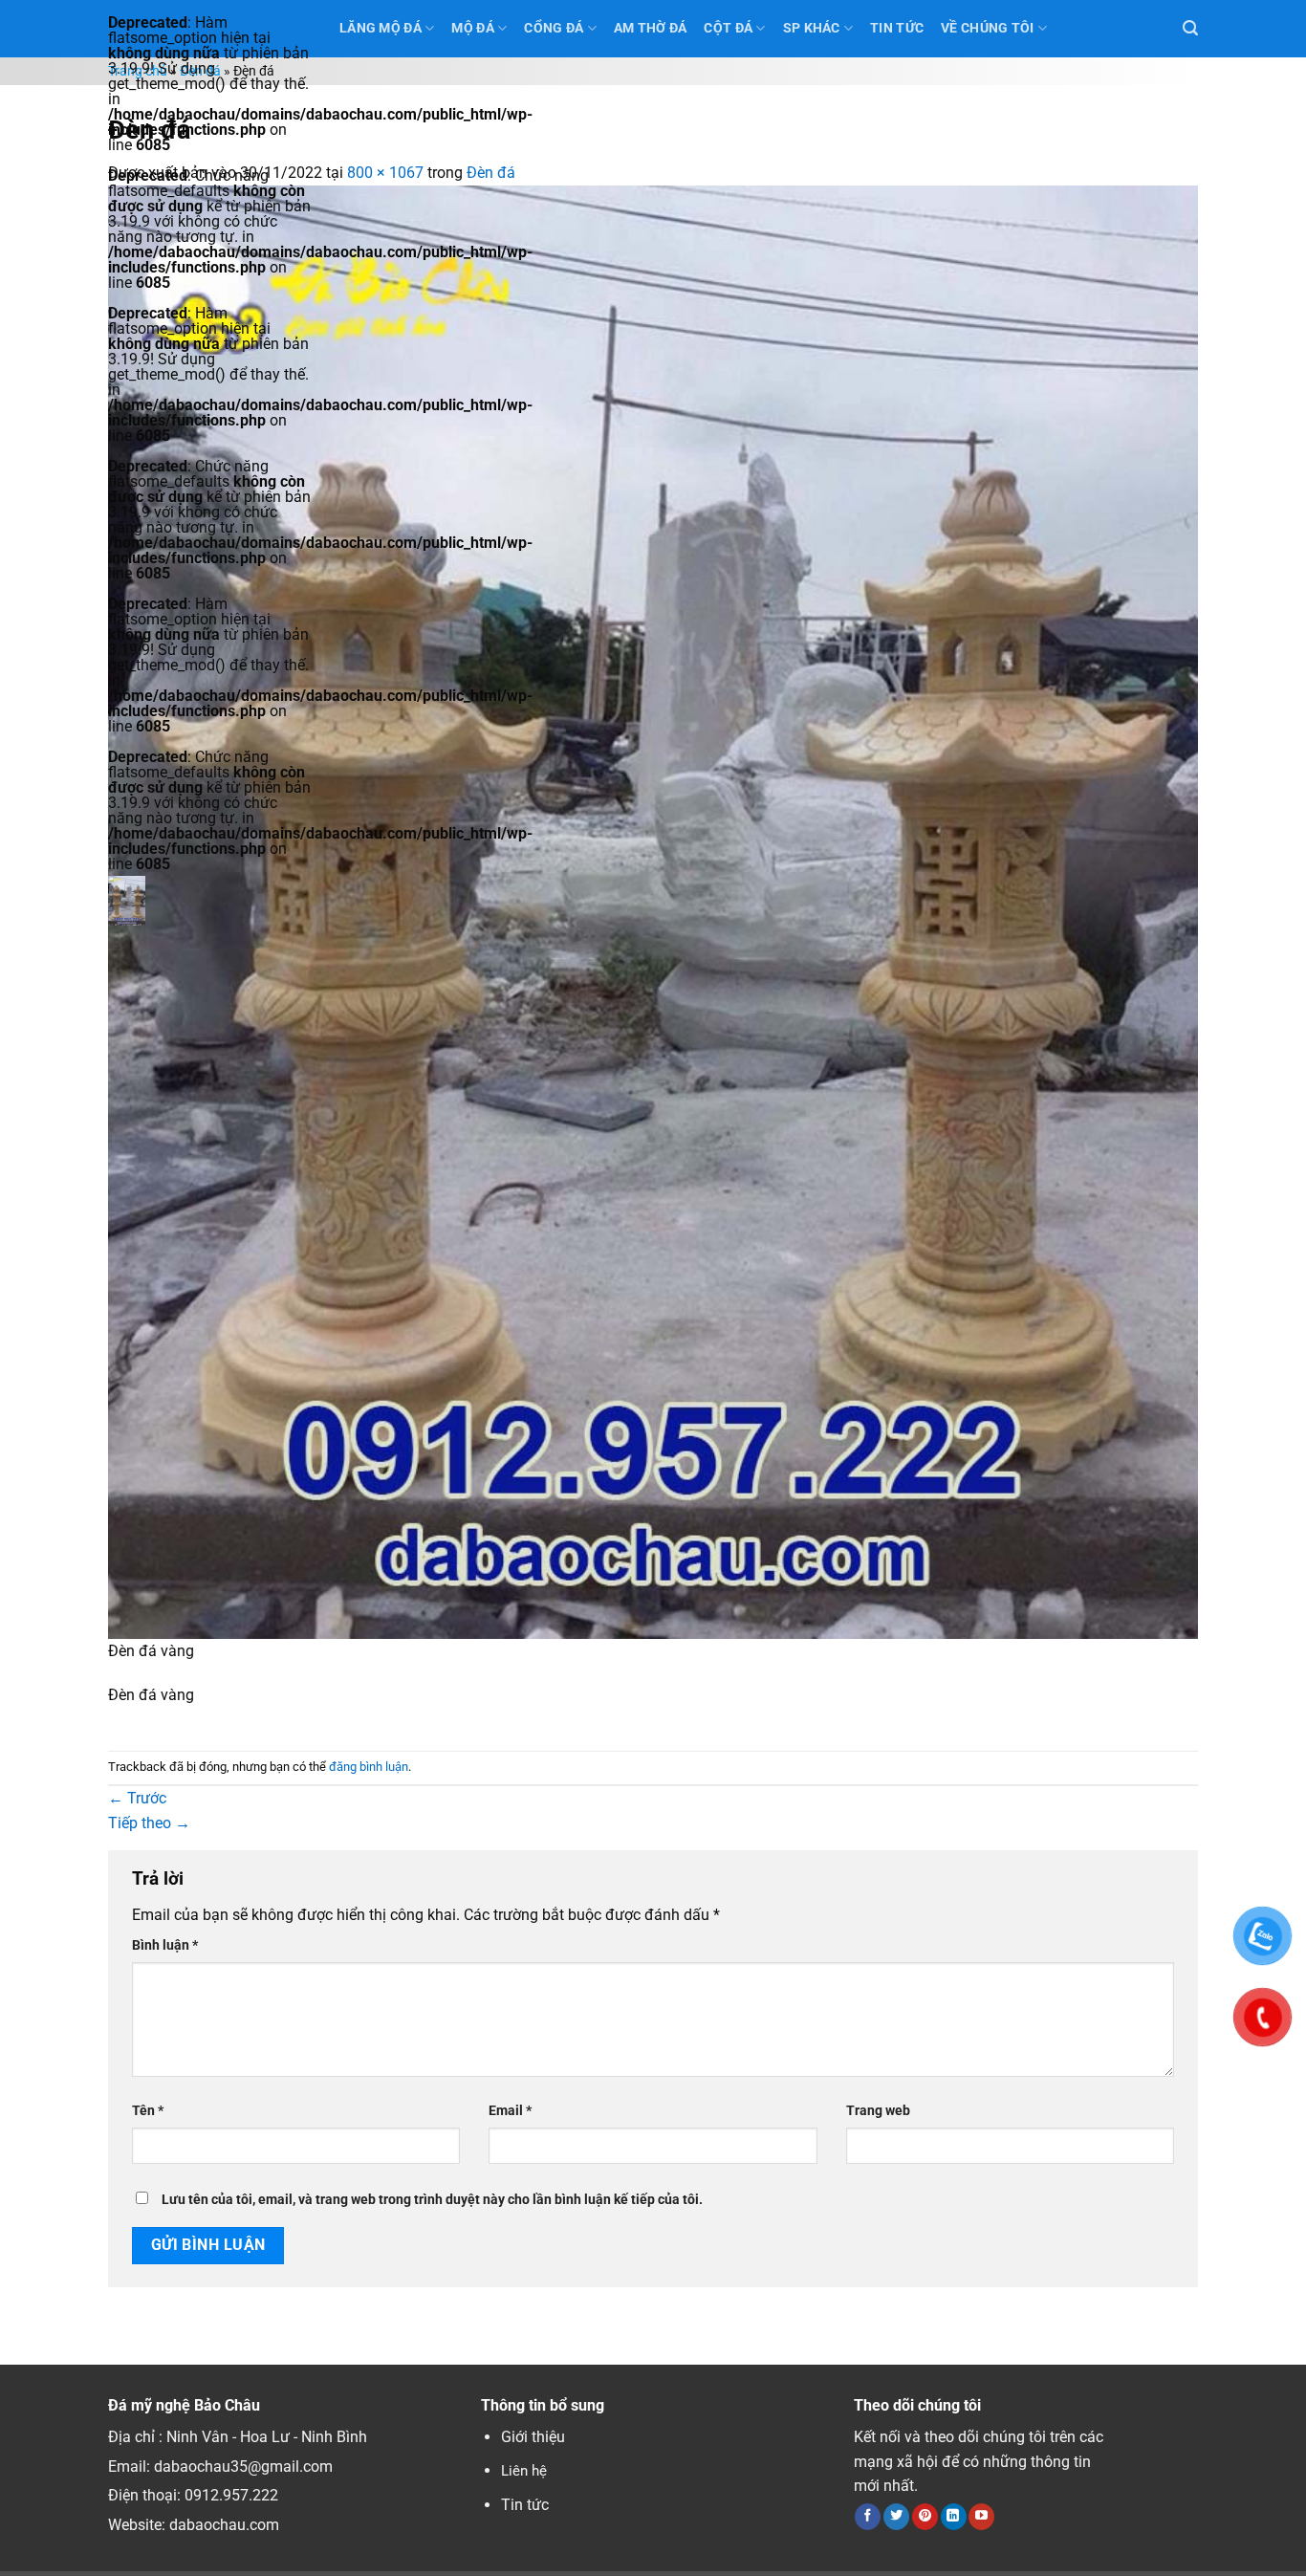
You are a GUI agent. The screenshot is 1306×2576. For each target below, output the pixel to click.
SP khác (812, 28)
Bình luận (165, 1945)
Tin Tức (897, 28)
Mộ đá (472, 28)
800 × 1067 (385, 173)
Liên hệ (524, 2471)
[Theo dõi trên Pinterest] (925, 2517)
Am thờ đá (651, 28)
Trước (137, 1798)
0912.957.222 (231, 2495)
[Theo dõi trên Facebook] (868, 2517)
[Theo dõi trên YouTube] (981, 2517)
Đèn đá (200, 71)
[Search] (1190, 28)
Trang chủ (138, 71)
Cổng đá (554, 28)
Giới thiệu (533, 2437)
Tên (148, 2111)
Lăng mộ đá (381, 28)
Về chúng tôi (987, 28)
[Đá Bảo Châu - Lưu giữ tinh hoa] (209, 901)
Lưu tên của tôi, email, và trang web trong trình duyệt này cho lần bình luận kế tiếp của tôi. (432, 2200)
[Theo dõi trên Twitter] (896, 2517)
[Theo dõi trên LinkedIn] (954, 2517)
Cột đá (728, 28)
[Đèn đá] (653, 911)
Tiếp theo (149, 1823)
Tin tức (525, 2505)
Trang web (878, 2111)
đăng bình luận (369, 1767)
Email (510, 2111)
